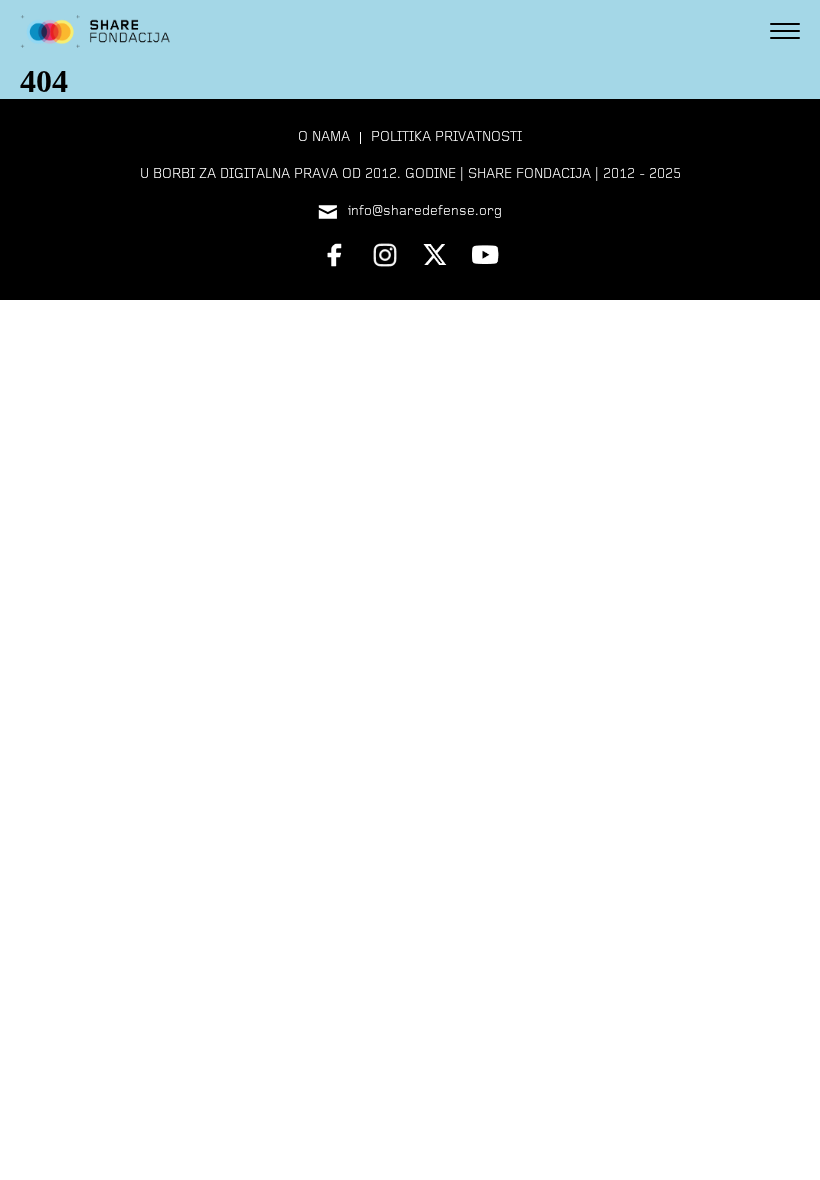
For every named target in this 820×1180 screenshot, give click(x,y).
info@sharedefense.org (425, 211)
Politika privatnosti (446, 137)
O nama (324, 137)
